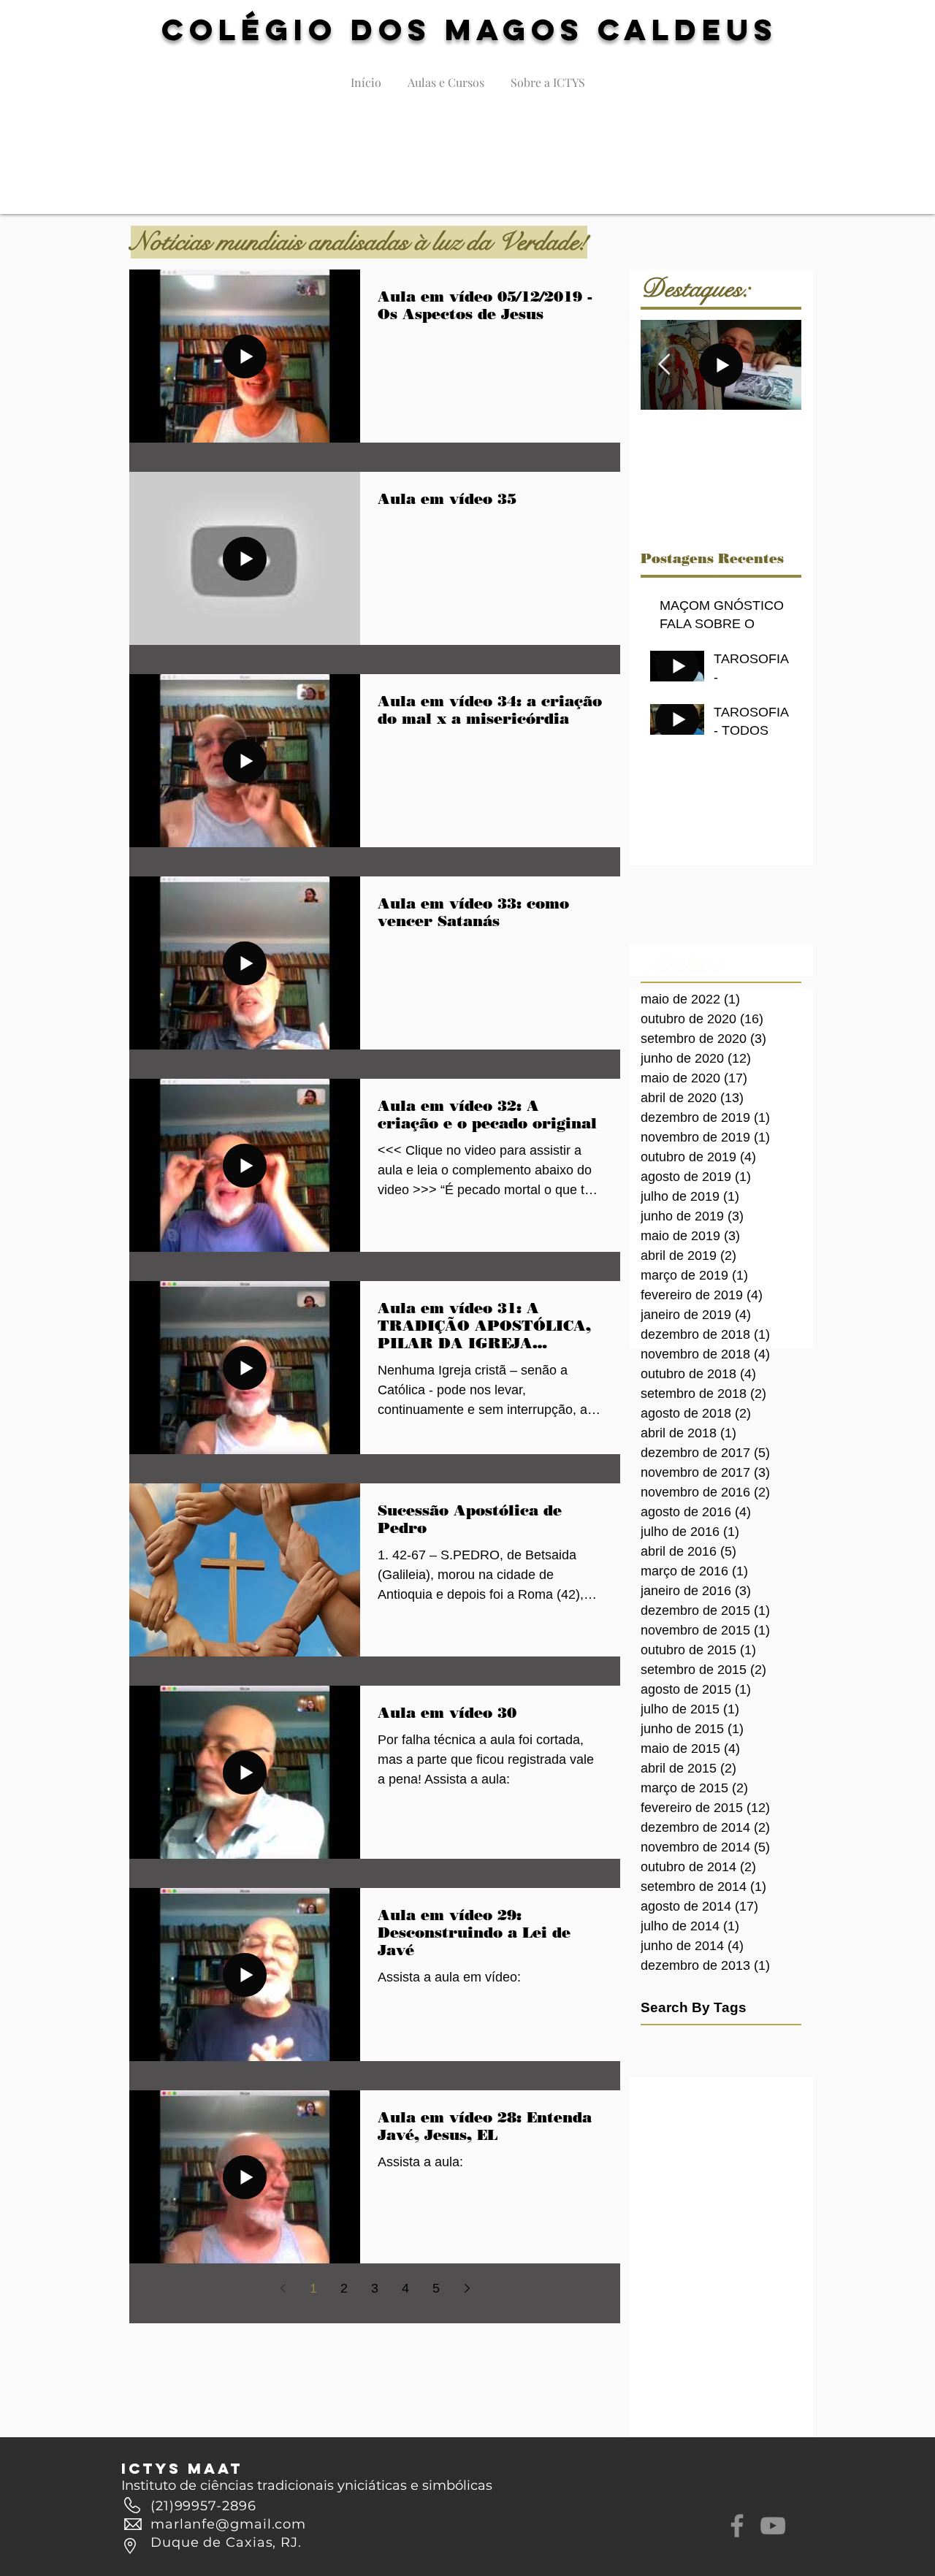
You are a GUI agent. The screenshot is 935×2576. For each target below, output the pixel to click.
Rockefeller (739, 2106)
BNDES (658, 2084)
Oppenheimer (672, 2106)
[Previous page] (283, 2288)
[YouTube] (773, 2526)
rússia (654, 2268)
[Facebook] (737, 2526)
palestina (661, 2245)
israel (741, 2199)
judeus (778, 2199)
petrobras (745, 2245)
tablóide (659, 2291)
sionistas (747, 2268)
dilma (717, 2152)
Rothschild (665, 2130)
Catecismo (708, 2084)
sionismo (698, 2268)
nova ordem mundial (688, 2222)
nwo (754, 2222)
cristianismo (668, 2152)
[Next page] (467, 2288)
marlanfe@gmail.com (228, 2524)
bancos (714, 2130)
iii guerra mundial (680, 2199)
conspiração (768, 2130)
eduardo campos (680, 2176)
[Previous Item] (664, 365)
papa (703, 2245)
